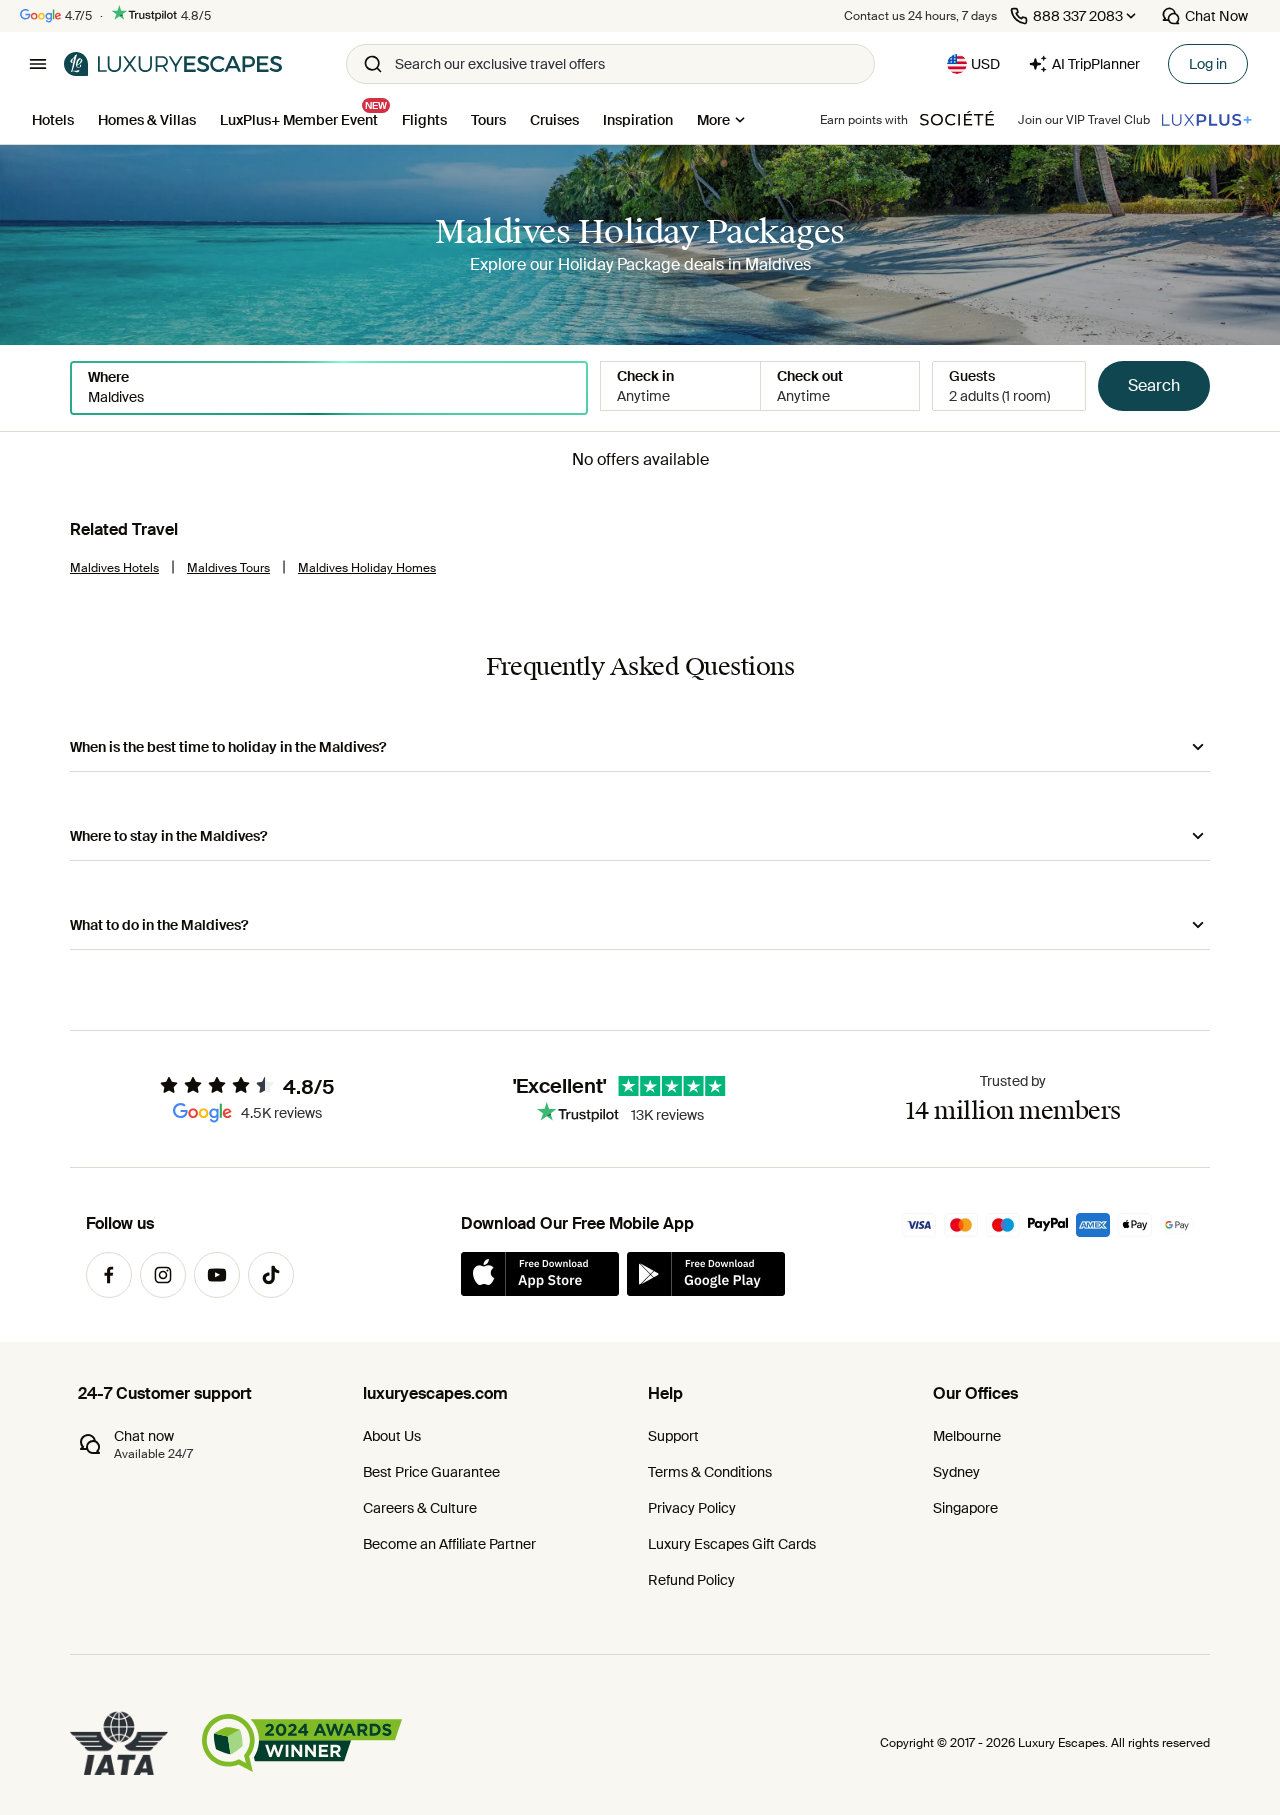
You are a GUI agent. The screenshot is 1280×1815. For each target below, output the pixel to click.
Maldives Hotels (114, 568)
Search (1154, 385)
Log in (1208, 64)
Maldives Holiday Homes (367, 568)
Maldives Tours (228, 568)
